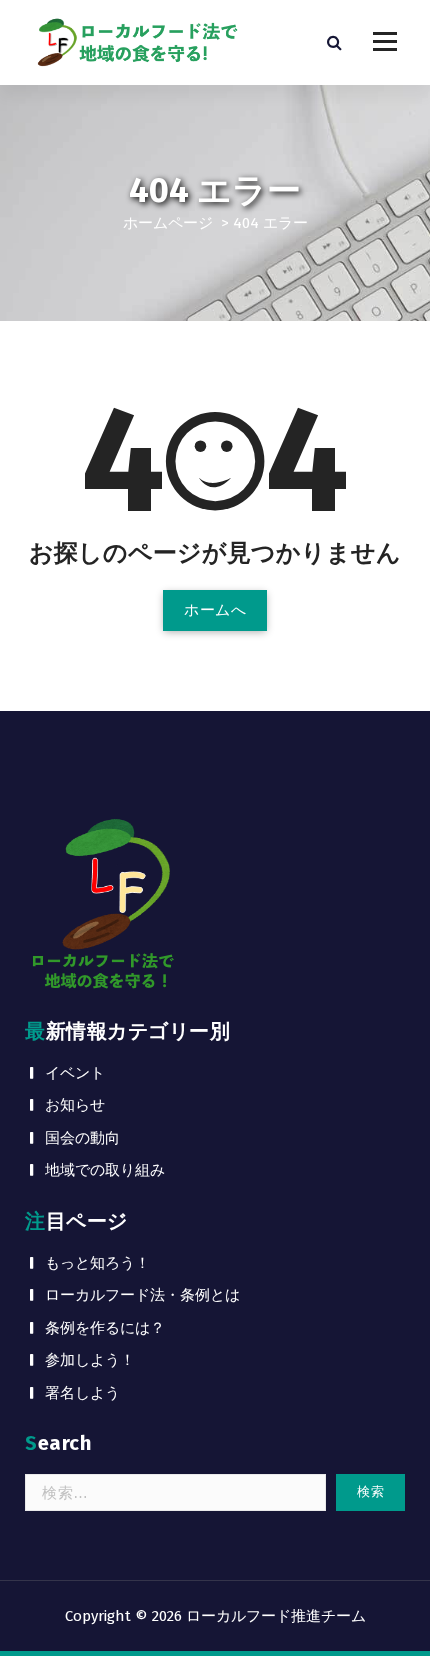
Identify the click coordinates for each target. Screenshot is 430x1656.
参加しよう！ (90, 1360)
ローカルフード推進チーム (276, 1616)
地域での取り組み (105, 1170)
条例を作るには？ (105, 1328)
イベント (75, 1073)
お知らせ (75, 1105)
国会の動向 (82, 1138)
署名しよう (82, 1393)
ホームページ (168, 223)
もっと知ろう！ (97, 1263)
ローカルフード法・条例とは (142, 1295)
